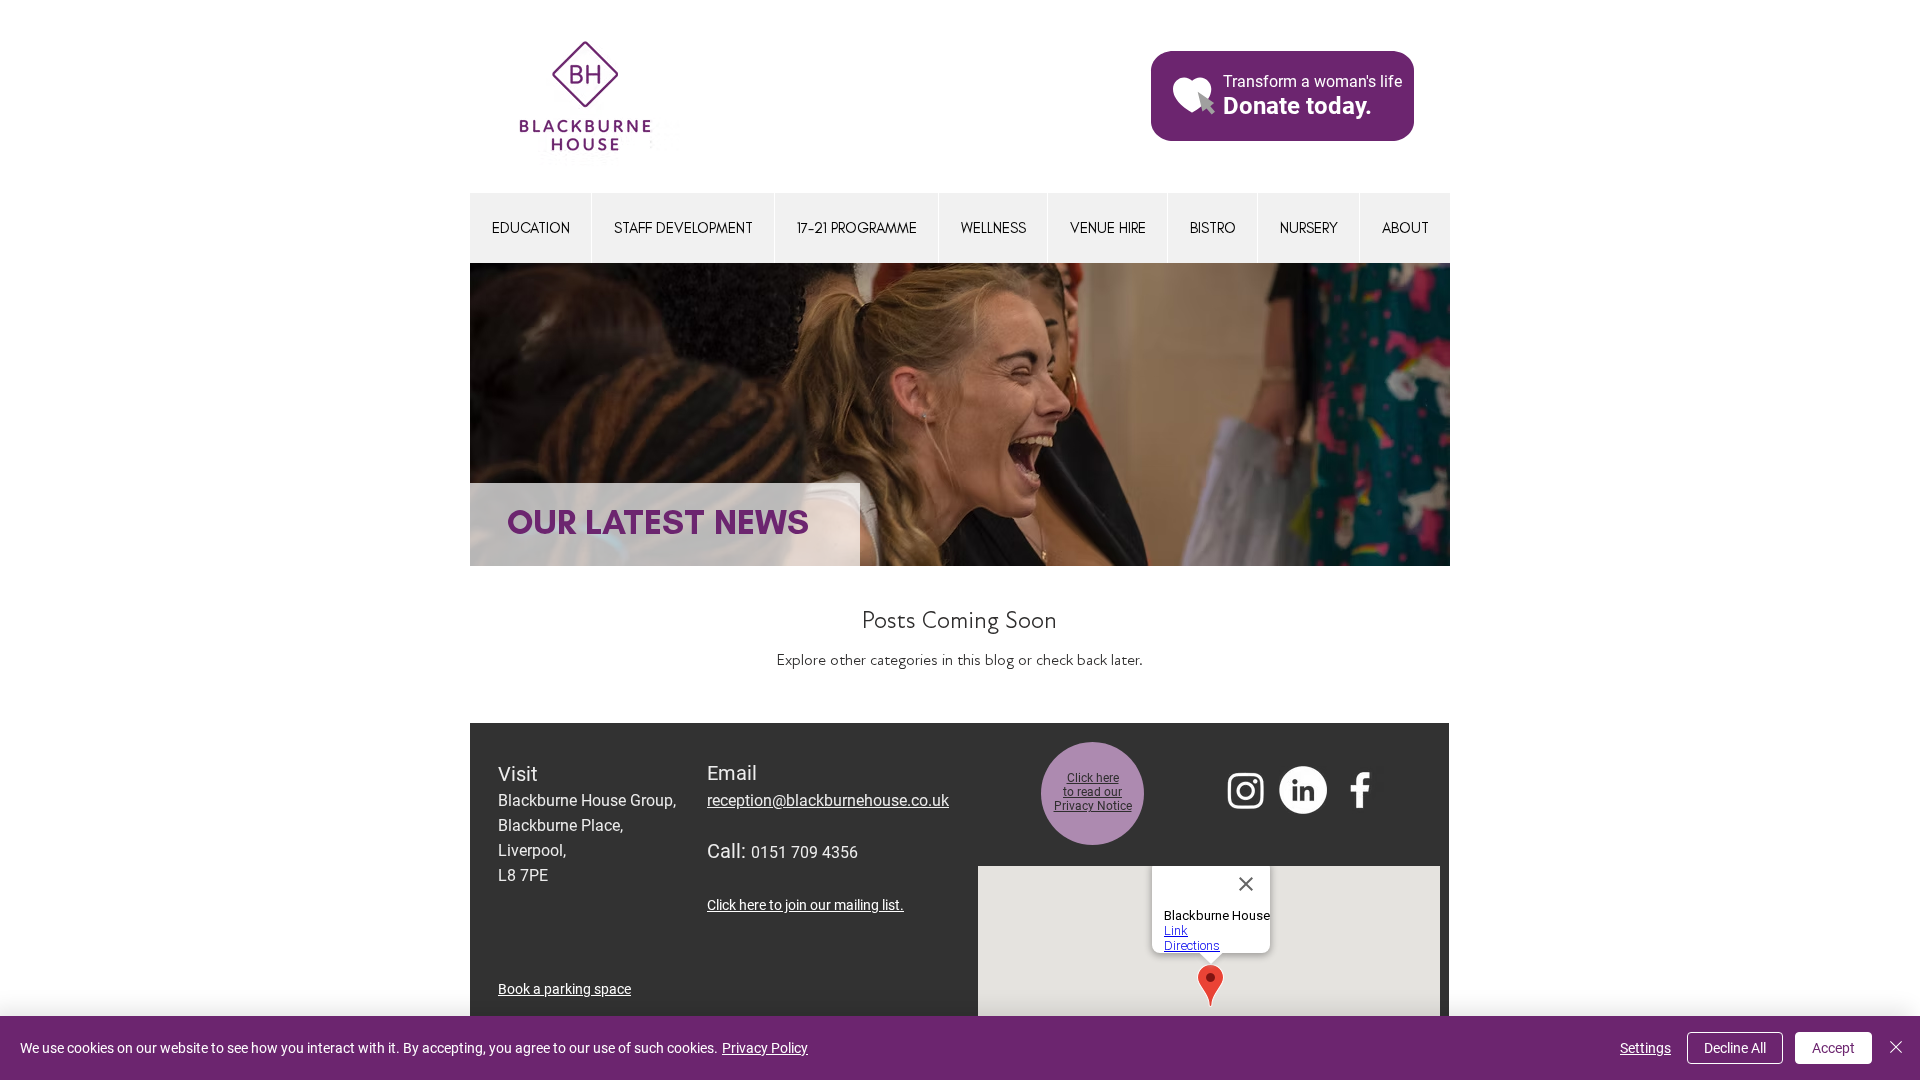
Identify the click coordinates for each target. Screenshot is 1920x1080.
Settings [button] (1645, 1048)
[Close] (1896, 1048)
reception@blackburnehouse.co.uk (828, 800)
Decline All (1735, 1048)
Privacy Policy (765, 1048)
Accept (1833, 1048)
